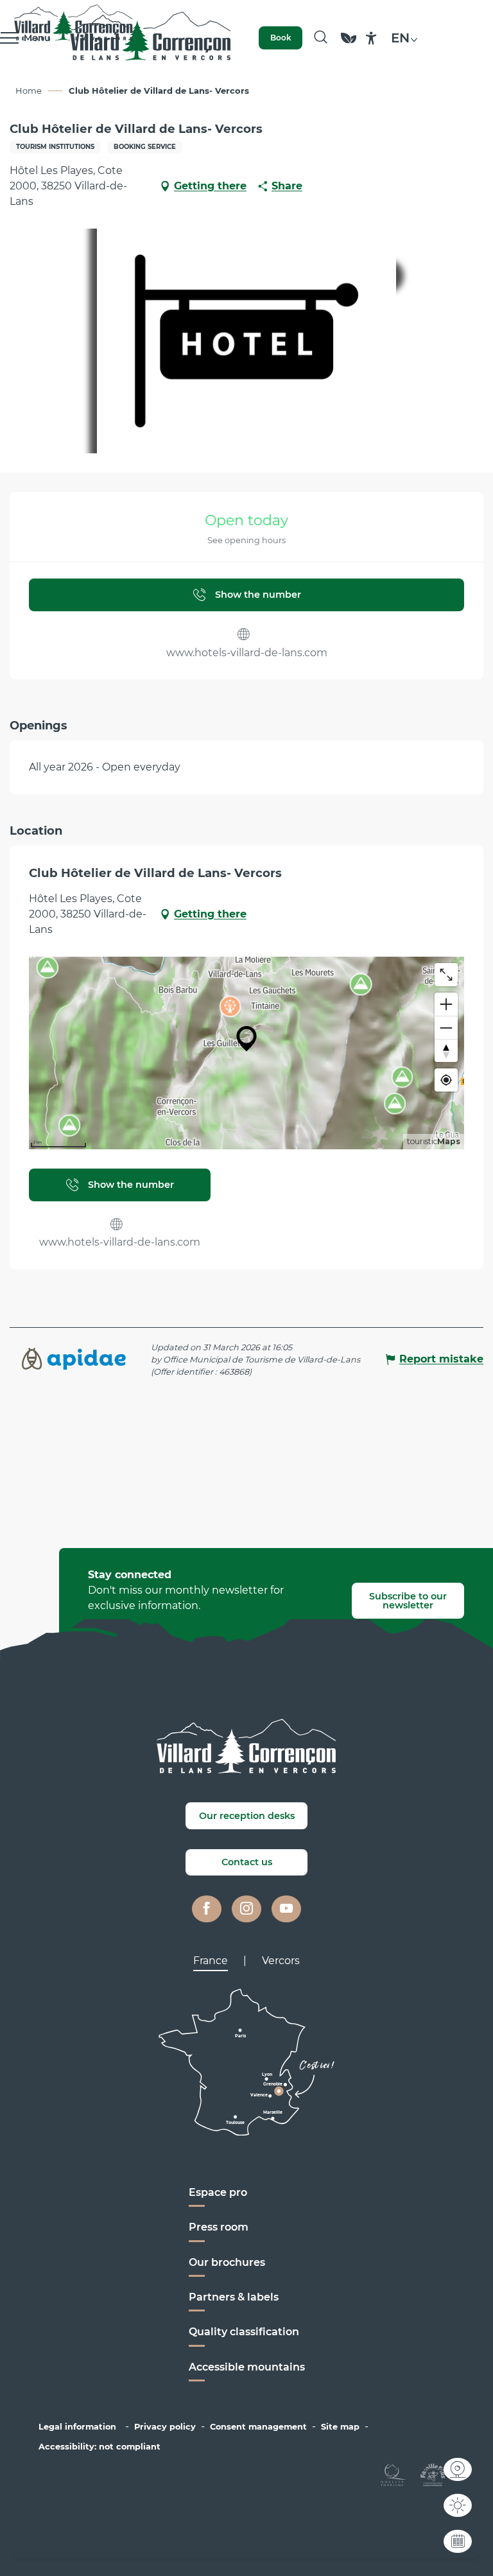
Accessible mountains (247, 2367)
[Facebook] (207, 1909)
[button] (321, 38)
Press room (219, 2227)
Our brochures (227, 2262)
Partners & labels (234, 2297)
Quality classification (244, 2332)
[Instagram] (246, 1909)
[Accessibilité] (371, 38)
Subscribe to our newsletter (408, 1601)
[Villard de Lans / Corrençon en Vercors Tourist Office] (151, 38)
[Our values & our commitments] (349, 44)
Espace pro (218, 2192)
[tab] (211, 1961)
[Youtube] (286, 1909)
